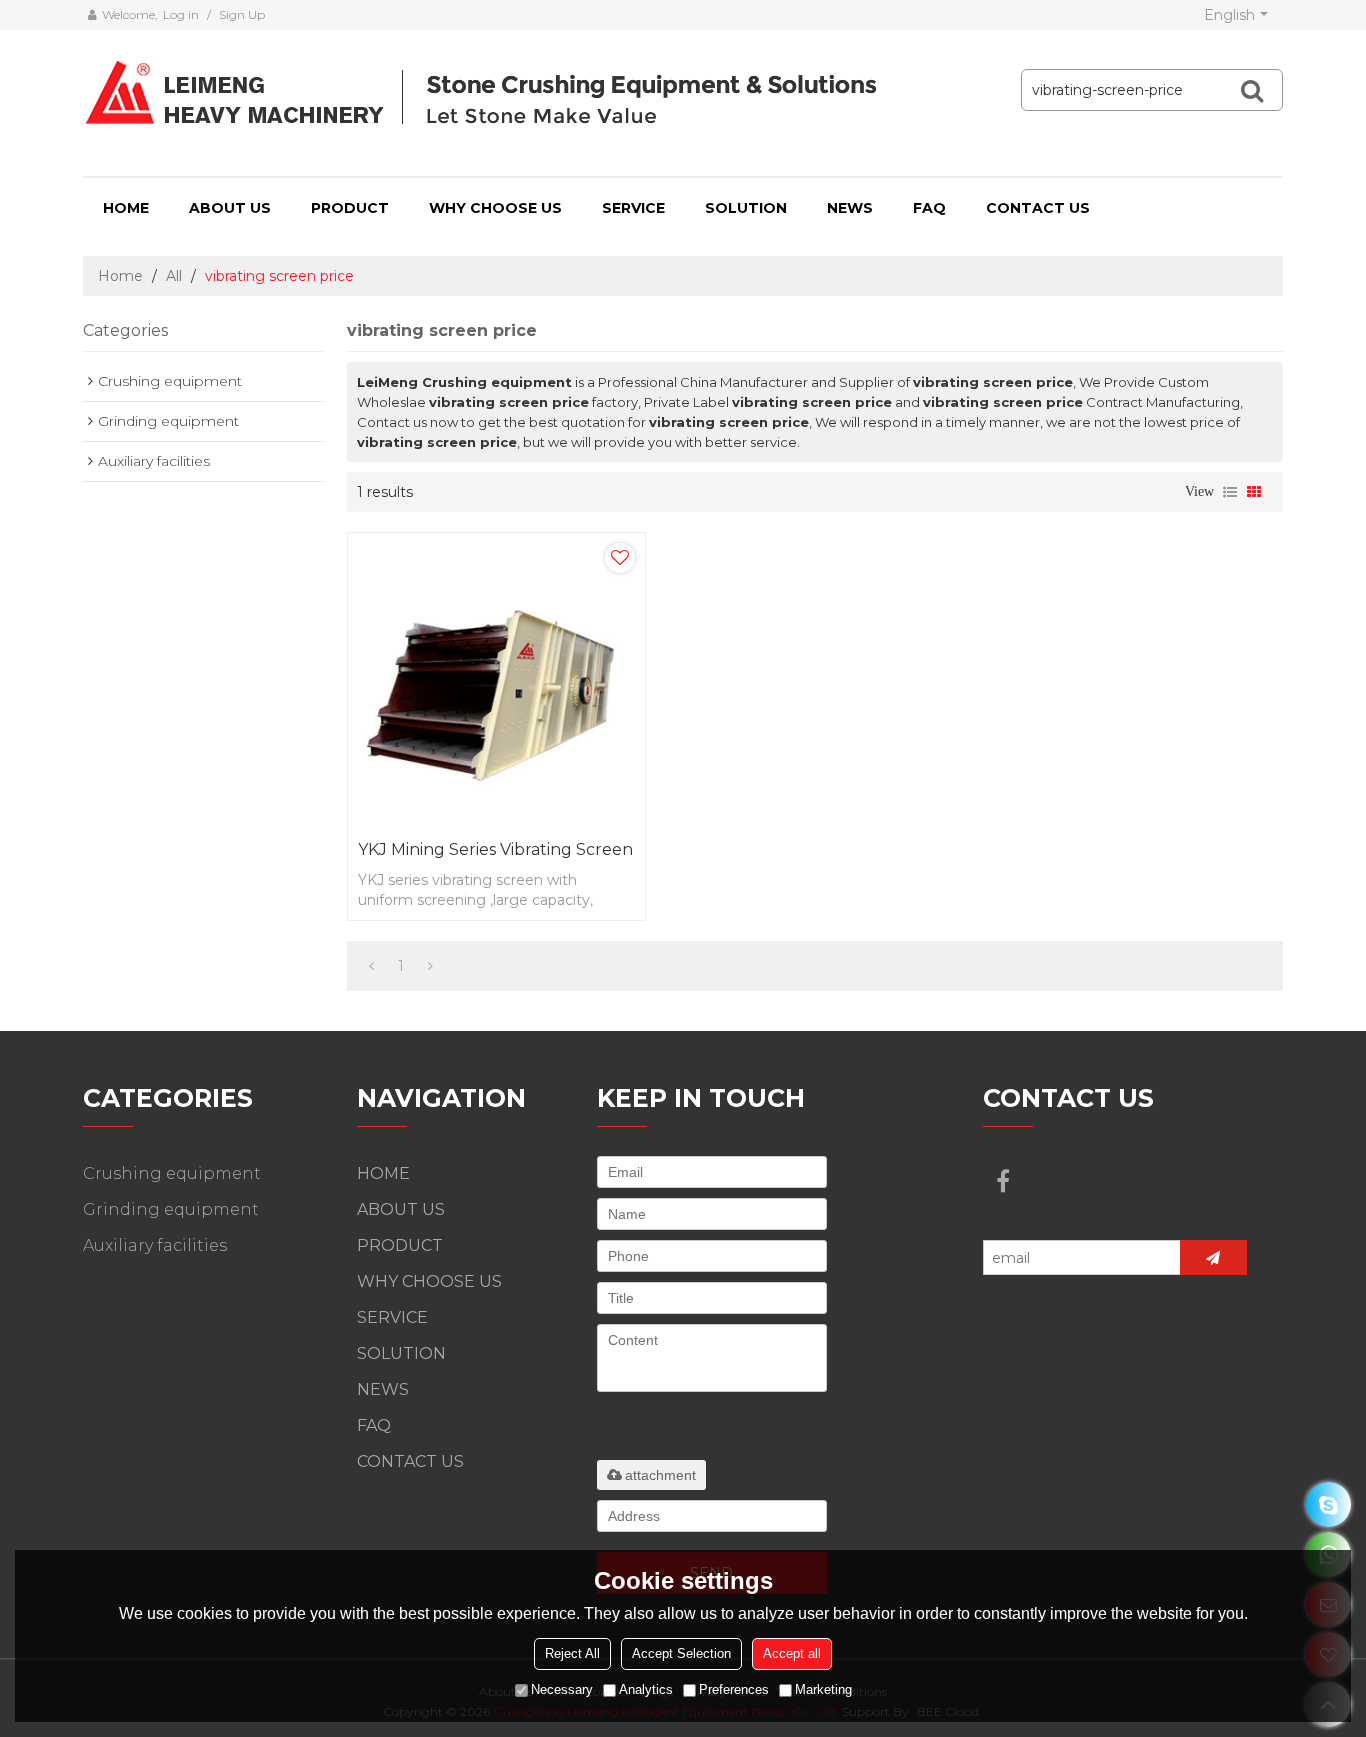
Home (120, 276)
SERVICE (633, 208)
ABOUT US (230, 208)
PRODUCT (350, 208)
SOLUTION (746, 208)
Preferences (734, 1689)
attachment (660, 1475)
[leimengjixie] (1328, 1504)
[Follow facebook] (1003, 1181)
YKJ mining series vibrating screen (495, 849)
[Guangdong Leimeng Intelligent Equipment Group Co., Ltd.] (484, 95)
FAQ (929, 208)
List (1230, 492)
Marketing (823, 1689)
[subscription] (1213, 1257)
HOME (126, 208)
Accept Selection (681, 1653)
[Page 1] (371, 966)
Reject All (572, 1653)
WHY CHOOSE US (495, 208)
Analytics (646, 1689)
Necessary (562, 1689)
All (174, 276)
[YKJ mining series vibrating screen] (496, 681)
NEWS (850, 208)
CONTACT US (1038, 208)
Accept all (792, 1653)
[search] (1252, 90)
